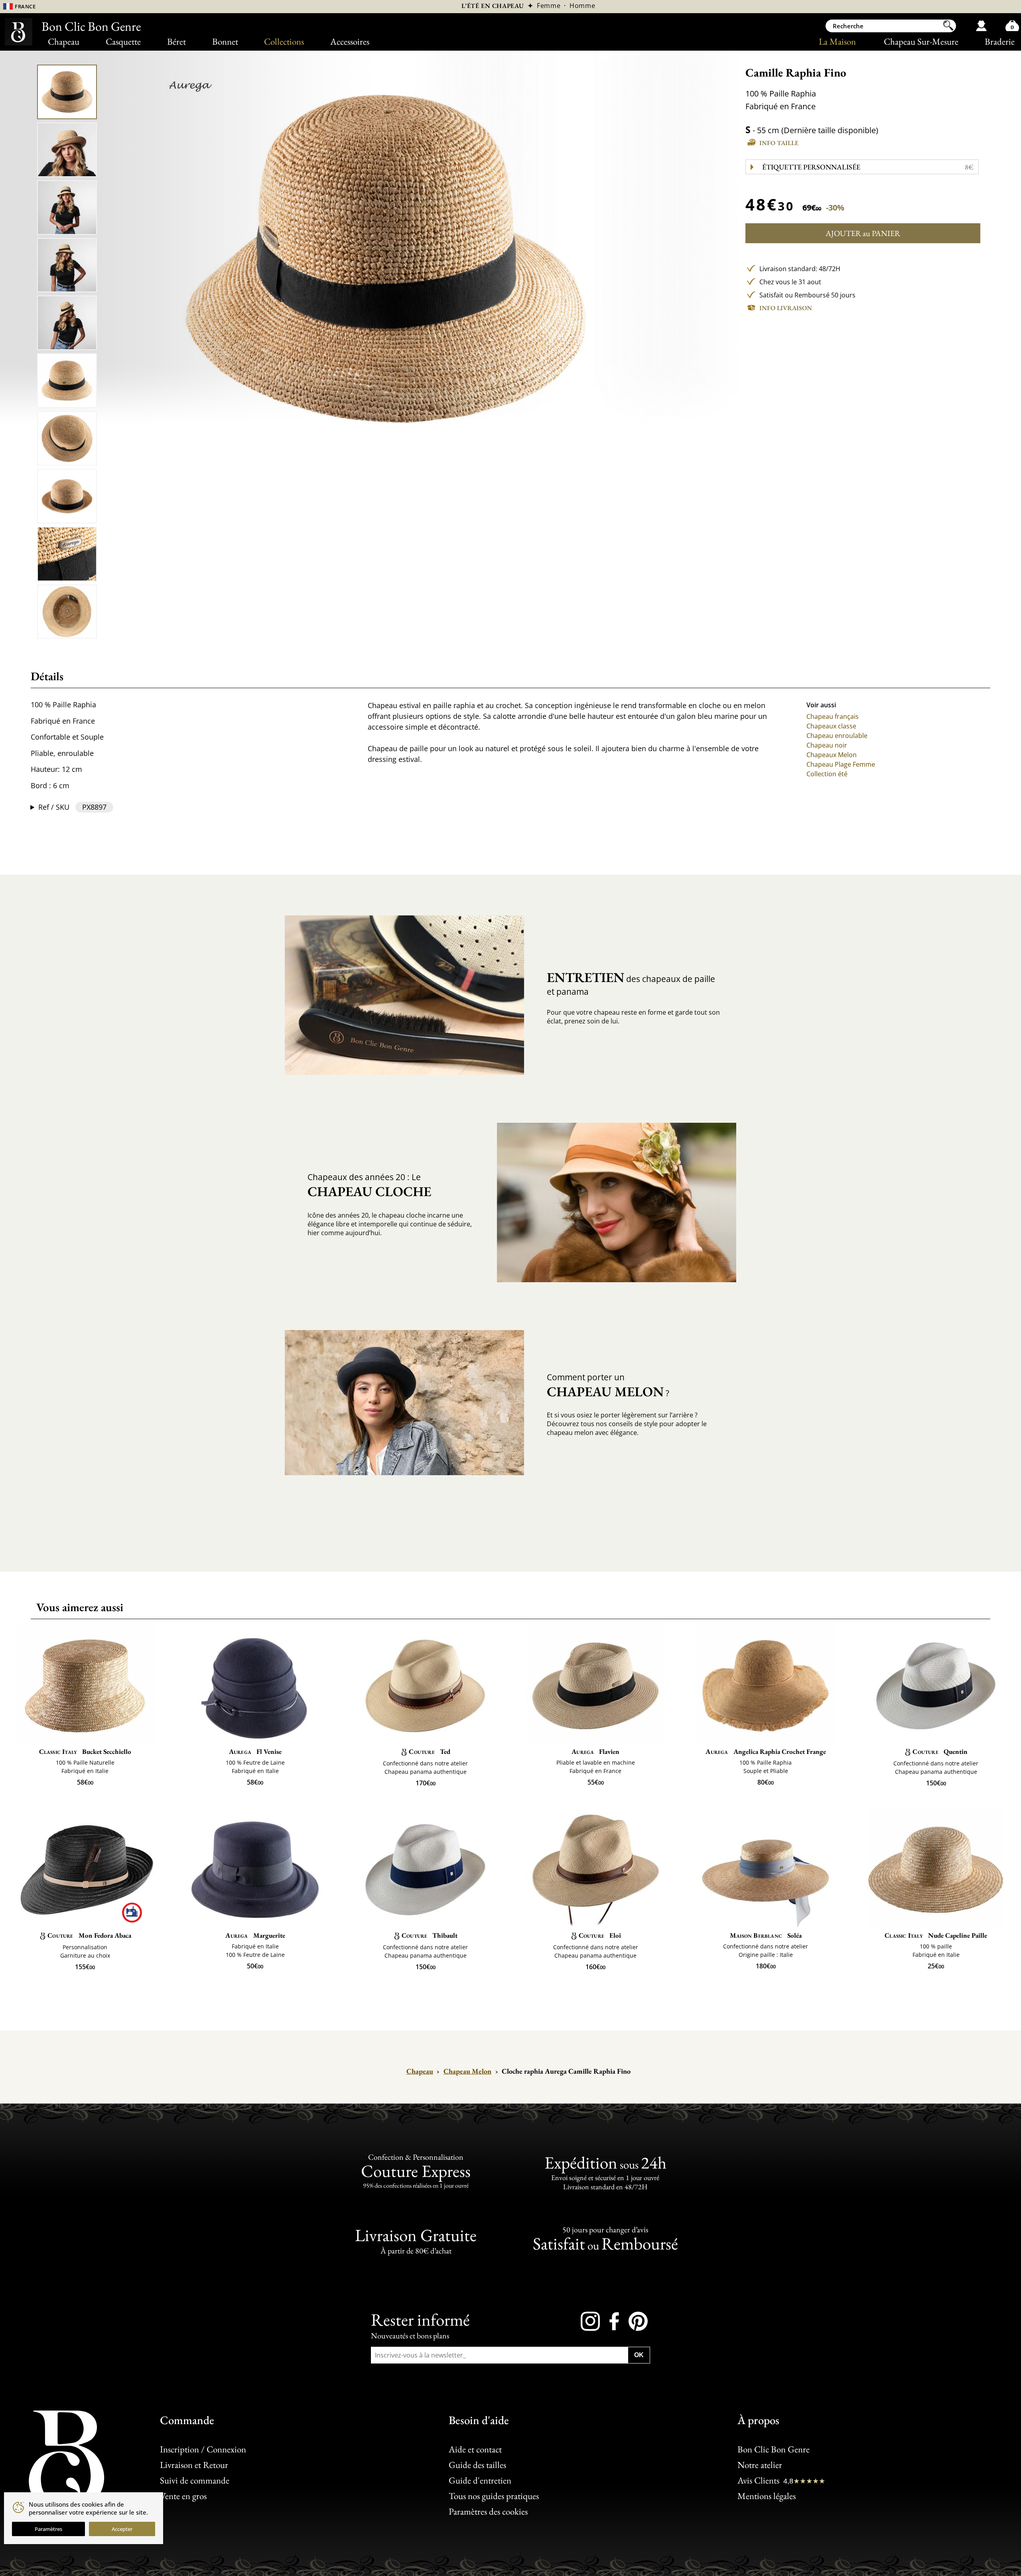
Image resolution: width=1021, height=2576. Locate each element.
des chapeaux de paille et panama (631, 983)
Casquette (123, 41)
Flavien (595, 1751)
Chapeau (64, 41)
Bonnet (225, 41)
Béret (176, 41)
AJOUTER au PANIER (863, 233)
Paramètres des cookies (488, 2511)
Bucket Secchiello (85, 1751)
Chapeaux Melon (832, 755)
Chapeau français (833, 716)
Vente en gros (183, 2496)
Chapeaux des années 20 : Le (369, 1186)
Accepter (122, 2529)
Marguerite (255, 1935)
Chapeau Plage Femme (841, 764)
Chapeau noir (827, 745)
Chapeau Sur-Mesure (921, 41)
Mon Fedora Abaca (89, 1935)
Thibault (430, 1935)
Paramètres (48, 2529)
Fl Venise (255, 1751)
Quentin (940, 1751)
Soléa (766, 1935)
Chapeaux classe (831, 726)
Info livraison (786, 308)
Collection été (827, 774)
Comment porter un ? (608, 1386)
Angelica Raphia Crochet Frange (766, 1751)
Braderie (1000, 41)
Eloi (600, 1935)
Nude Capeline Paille (936, 1935)
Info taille (779, 143)
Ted (429, 1751)
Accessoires (350, 41)
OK (639, 2355)
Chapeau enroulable (837, 736)
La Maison (837, 41)
